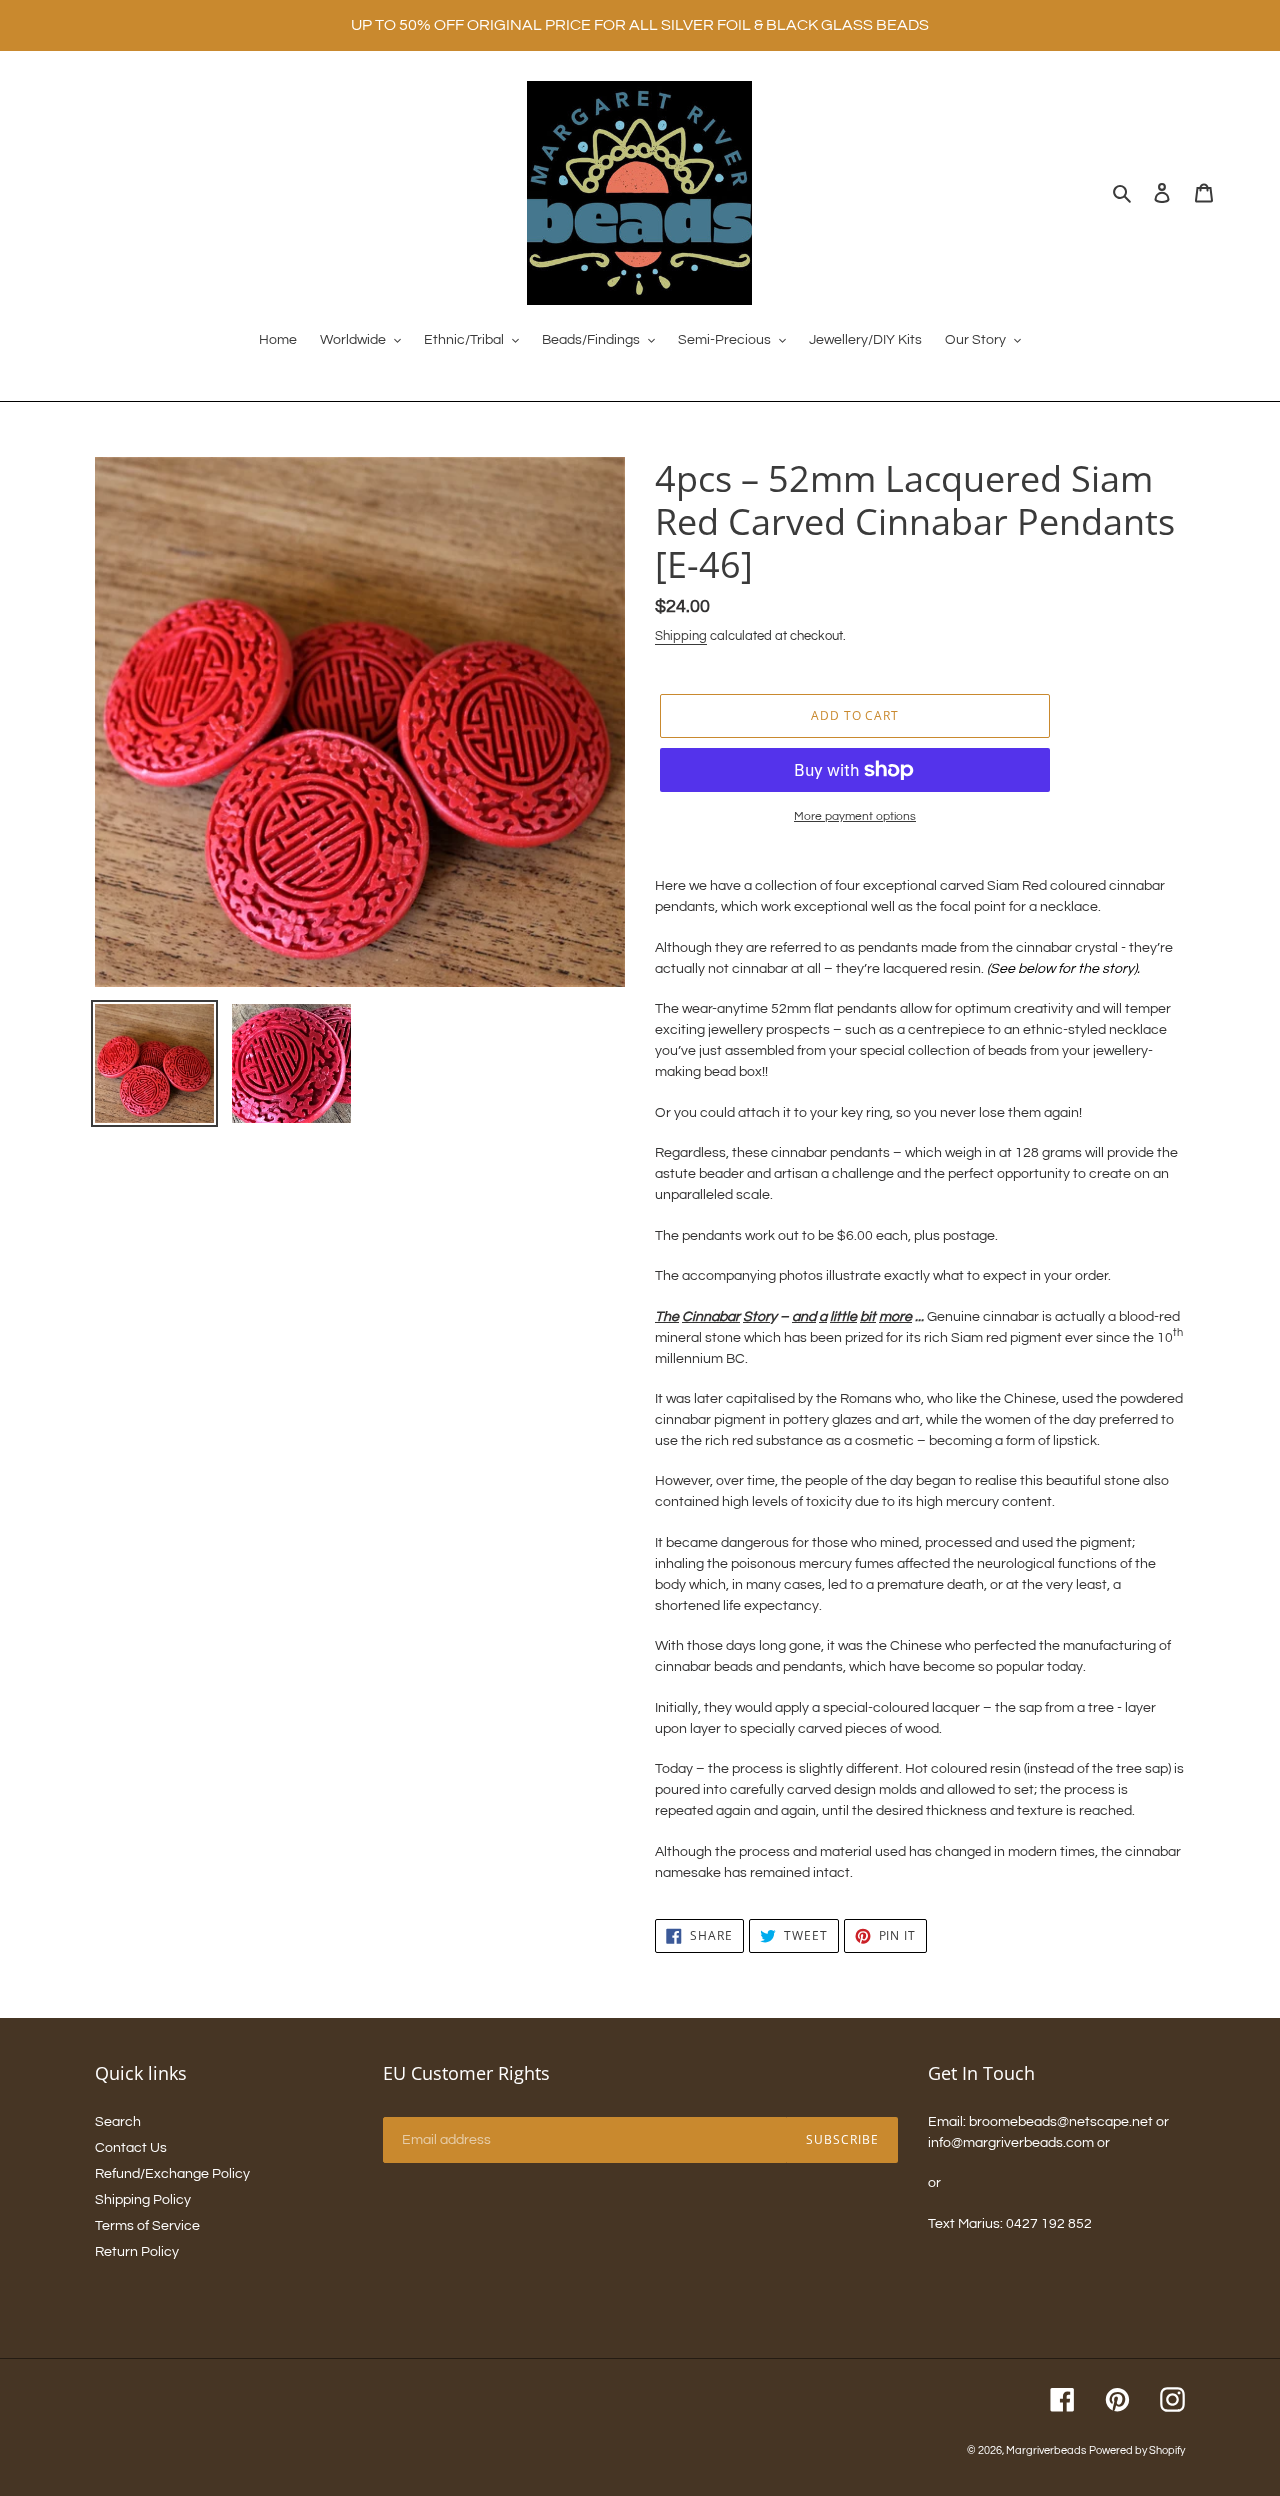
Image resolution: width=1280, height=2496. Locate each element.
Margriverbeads (1046, 2450)
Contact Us (131, 2148)
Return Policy (137, 2252)
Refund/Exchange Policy (172, 2174)
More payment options (855, 816)
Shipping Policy (143, 2200)
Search (118, 2122)
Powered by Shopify (1137, 2450)
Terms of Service (147, 2226)
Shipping (681, 636)
